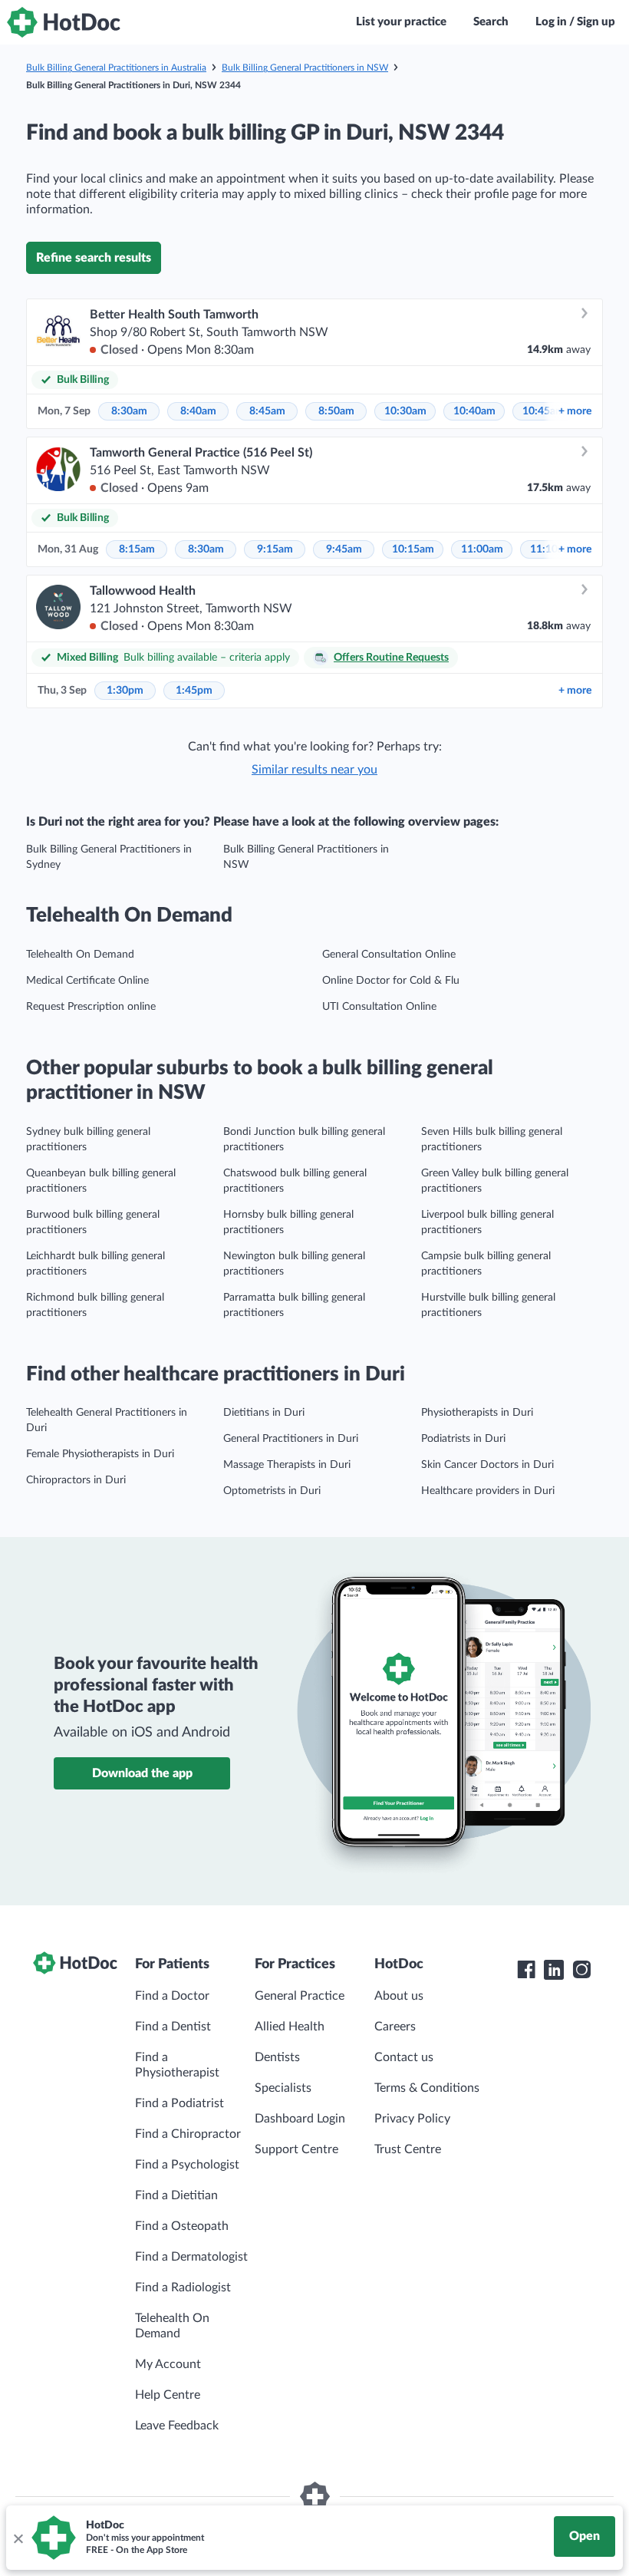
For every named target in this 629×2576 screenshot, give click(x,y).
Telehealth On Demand (80, 955)
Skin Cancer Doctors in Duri (487, 1465)
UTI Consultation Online (379, 1007)
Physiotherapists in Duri (477, 1413)
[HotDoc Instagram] (581, 1970)
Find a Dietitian (176, 2195)
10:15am (413, 549)
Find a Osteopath (182, 2226)
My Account (168, 2364)
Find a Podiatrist (179, 2103)
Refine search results (94, 258)
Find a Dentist (173, 2027)
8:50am (336, 411)
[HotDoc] (64, 22)
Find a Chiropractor (188, 2134)
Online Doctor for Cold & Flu (391, 981)
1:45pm (194, 691)
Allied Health (290, 2027)
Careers (395, 2027)
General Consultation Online (389, 955)
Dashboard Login (300, 2119)
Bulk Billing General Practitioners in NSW (305, 68)
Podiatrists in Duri (463, 1439)
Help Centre (168, 2395)
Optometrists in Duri (272, 1491)
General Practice (300, 1996)
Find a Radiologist (183, 2287)
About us (399, 1996)
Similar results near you (314, 770)
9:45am (344, 549)
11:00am (482, 549)
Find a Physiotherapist (177, 2065)
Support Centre (296, 2149)
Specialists (283, 2088)
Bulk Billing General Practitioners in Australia (116, 68)
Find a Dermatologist (191, 2257)
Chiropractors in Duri (76, 1480)
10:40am (474, 411)
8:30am (129, 411)
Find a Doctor (172, 1996)
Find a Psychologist (187, 2165)
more (575, 411)
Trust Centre (408, 2149)
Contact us (404, 2057)
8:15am (137, 549)
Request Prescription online (91, 1007)
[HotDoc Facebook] (526, 1970)
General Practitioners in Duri (291, 1439)
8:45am (267, 411)
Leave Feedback (177, 2426)
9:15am (275, 549)
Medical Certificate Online (87, 981)
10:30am (405, 411)
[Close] (18, 2538)
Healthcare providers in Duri (488, 1491)
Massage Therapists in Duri (287, 1465)
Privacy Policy (412, 2119)
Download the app (142, 1773)
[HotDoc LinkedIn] (554, 1970)
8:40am (198, 411)
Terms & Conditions (427, 2088)
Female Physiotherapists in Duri (100, 1454)
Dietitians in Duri (264, 1413)
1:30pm (125, 691)
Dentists (277, 2057)
